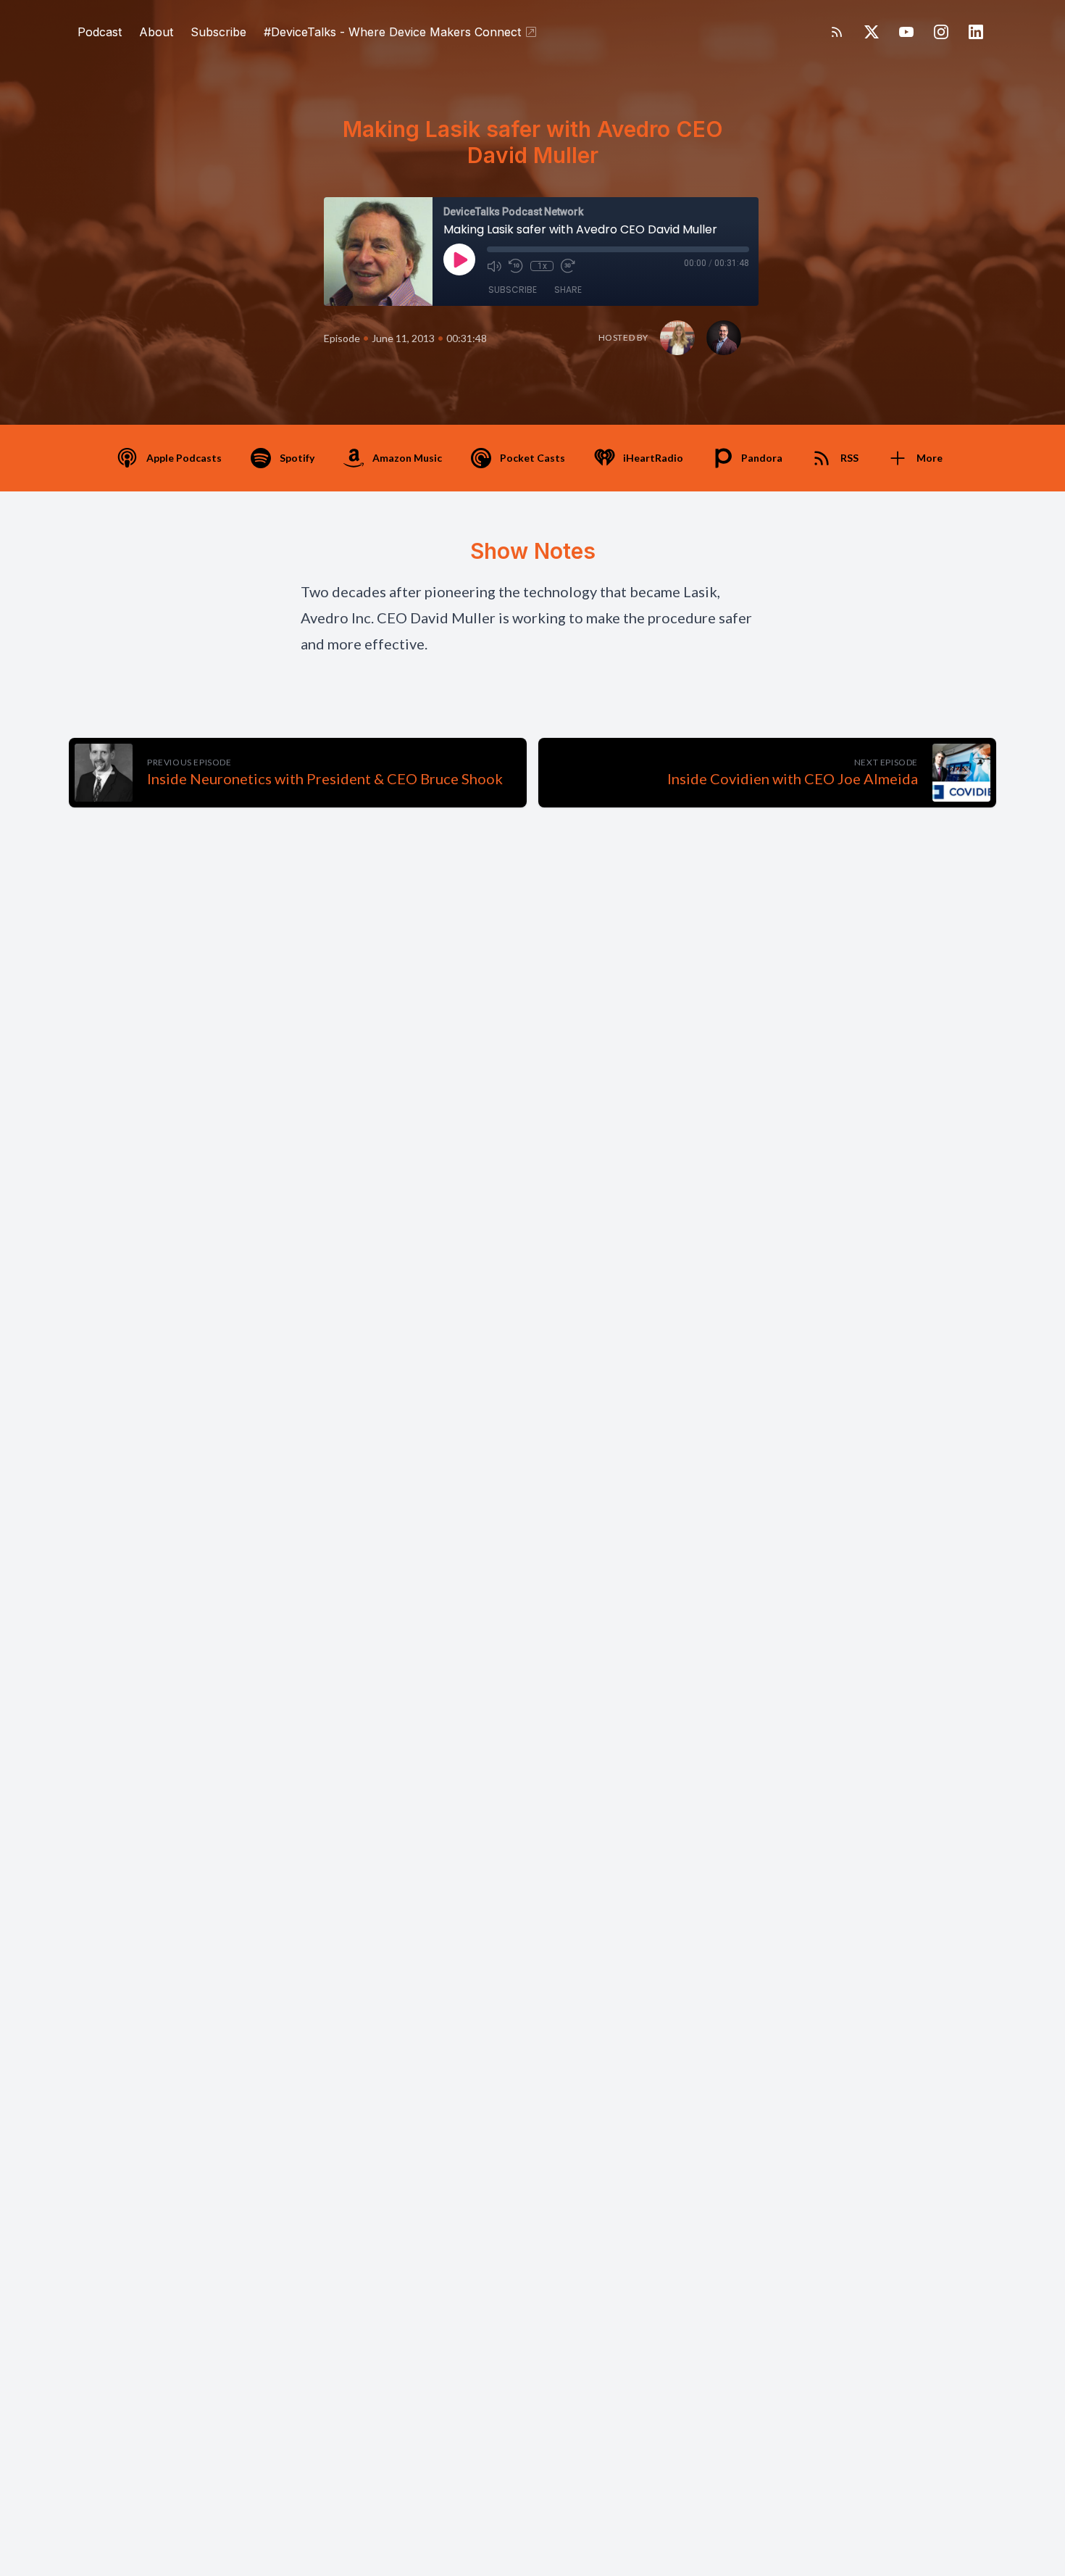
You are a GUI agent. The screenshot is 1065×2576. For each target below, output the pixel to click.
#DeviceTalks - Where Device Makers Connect (392, 32)
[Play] (459, 259)
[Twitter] (872, 32)
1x (542, 266)
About (156, 32)
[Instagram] (941, 32)
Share (568, 290)
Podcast (100, 32)
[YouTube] (906, 32)
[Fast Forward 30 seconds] (568, 266)
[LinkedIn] (976, 32)
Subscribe (218, 32)
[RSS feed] (837, 32)
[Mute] (494, 266)
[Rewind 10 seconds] (516, 266)
